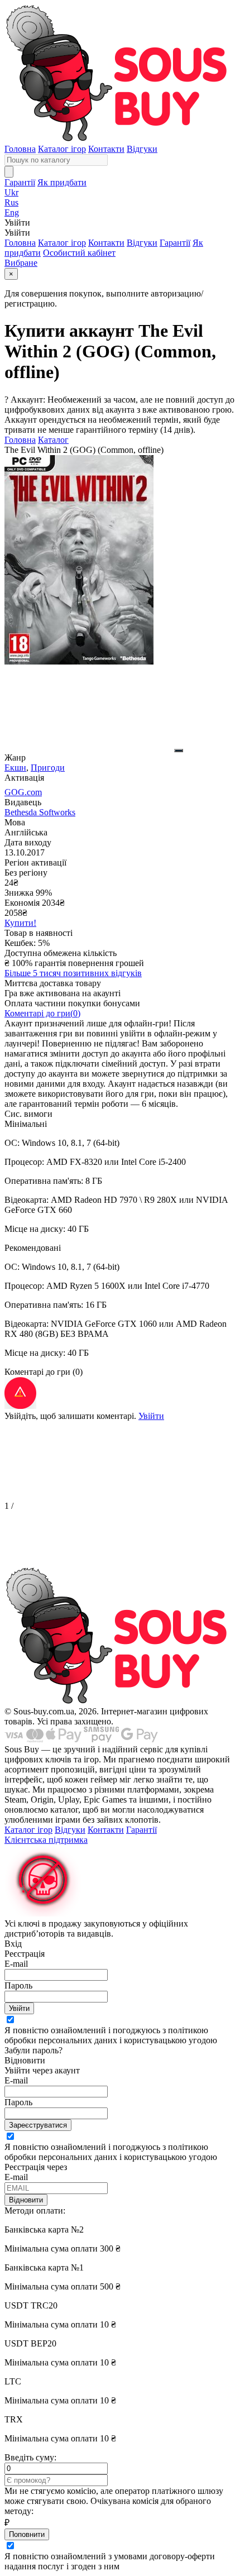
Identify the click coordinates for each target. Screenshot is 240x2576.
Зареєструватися (38, 2125)
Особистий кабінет (79, 253)
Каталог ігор (62, 149)
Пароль (18, 1985)
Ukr (11, 192)
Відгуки (142, 149)
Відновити (26, 2200)
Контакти (106, 149)
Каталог (53, 440)
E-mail (16, 1964)
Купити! (20, 923)
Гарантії (20, 182)
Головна (20, 149)
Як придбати (62, 182)
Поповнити (27, 2534)
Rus (11, 202)
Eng (12, 212)
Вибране (21, 263)
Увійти (151, 1416)
